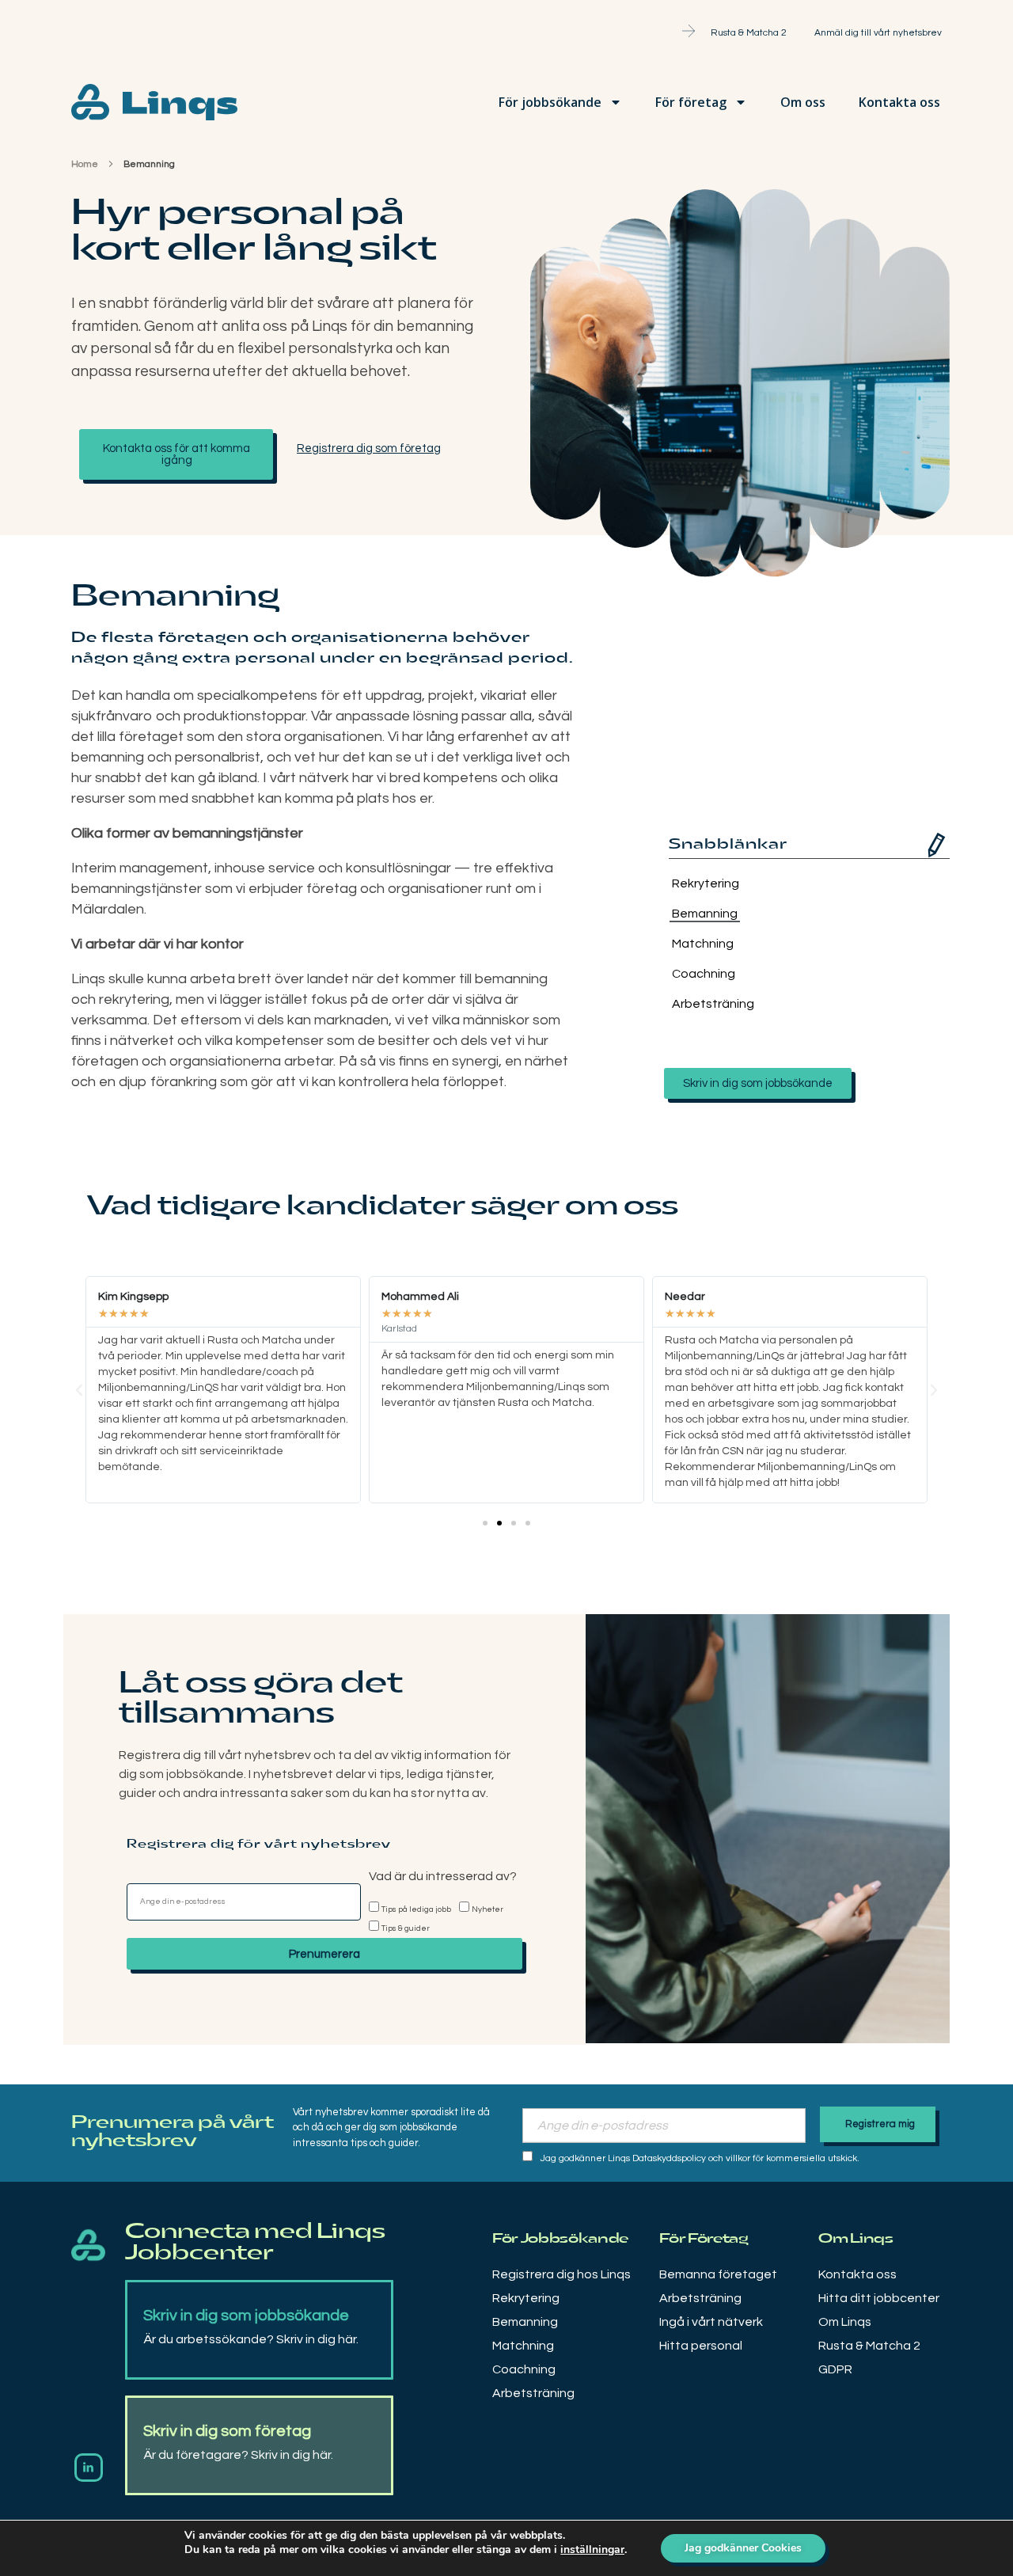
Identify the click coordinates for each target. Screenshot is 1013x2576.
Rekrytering (706, 883)
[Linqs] (88, 2245)
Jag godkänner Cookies (743, 2548)
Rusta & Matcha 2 (869, 2346)
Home (85, 164)
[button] (485, 1523)
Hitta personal (701, 2346)
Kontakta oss (899, 102)
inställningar (592, 2550)
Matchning (703, 944)
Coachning (704, 974)
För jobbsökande (550, 102)
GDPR (835, 2369)
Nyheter (488, 1909)
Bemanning (705, 914)
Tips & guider (406, 1928)
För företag (691, 102)
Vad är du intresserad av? (443, 1876)
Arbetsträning (706, 1004)
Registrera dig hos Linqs (562, 2274)
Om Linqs (845, 2322)
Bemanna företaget (718, 2274)
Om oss (803, 102)
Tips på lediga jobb (416, 1909)
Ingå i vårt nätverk (711, 2322)
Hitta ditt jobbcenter (879, 2298)
